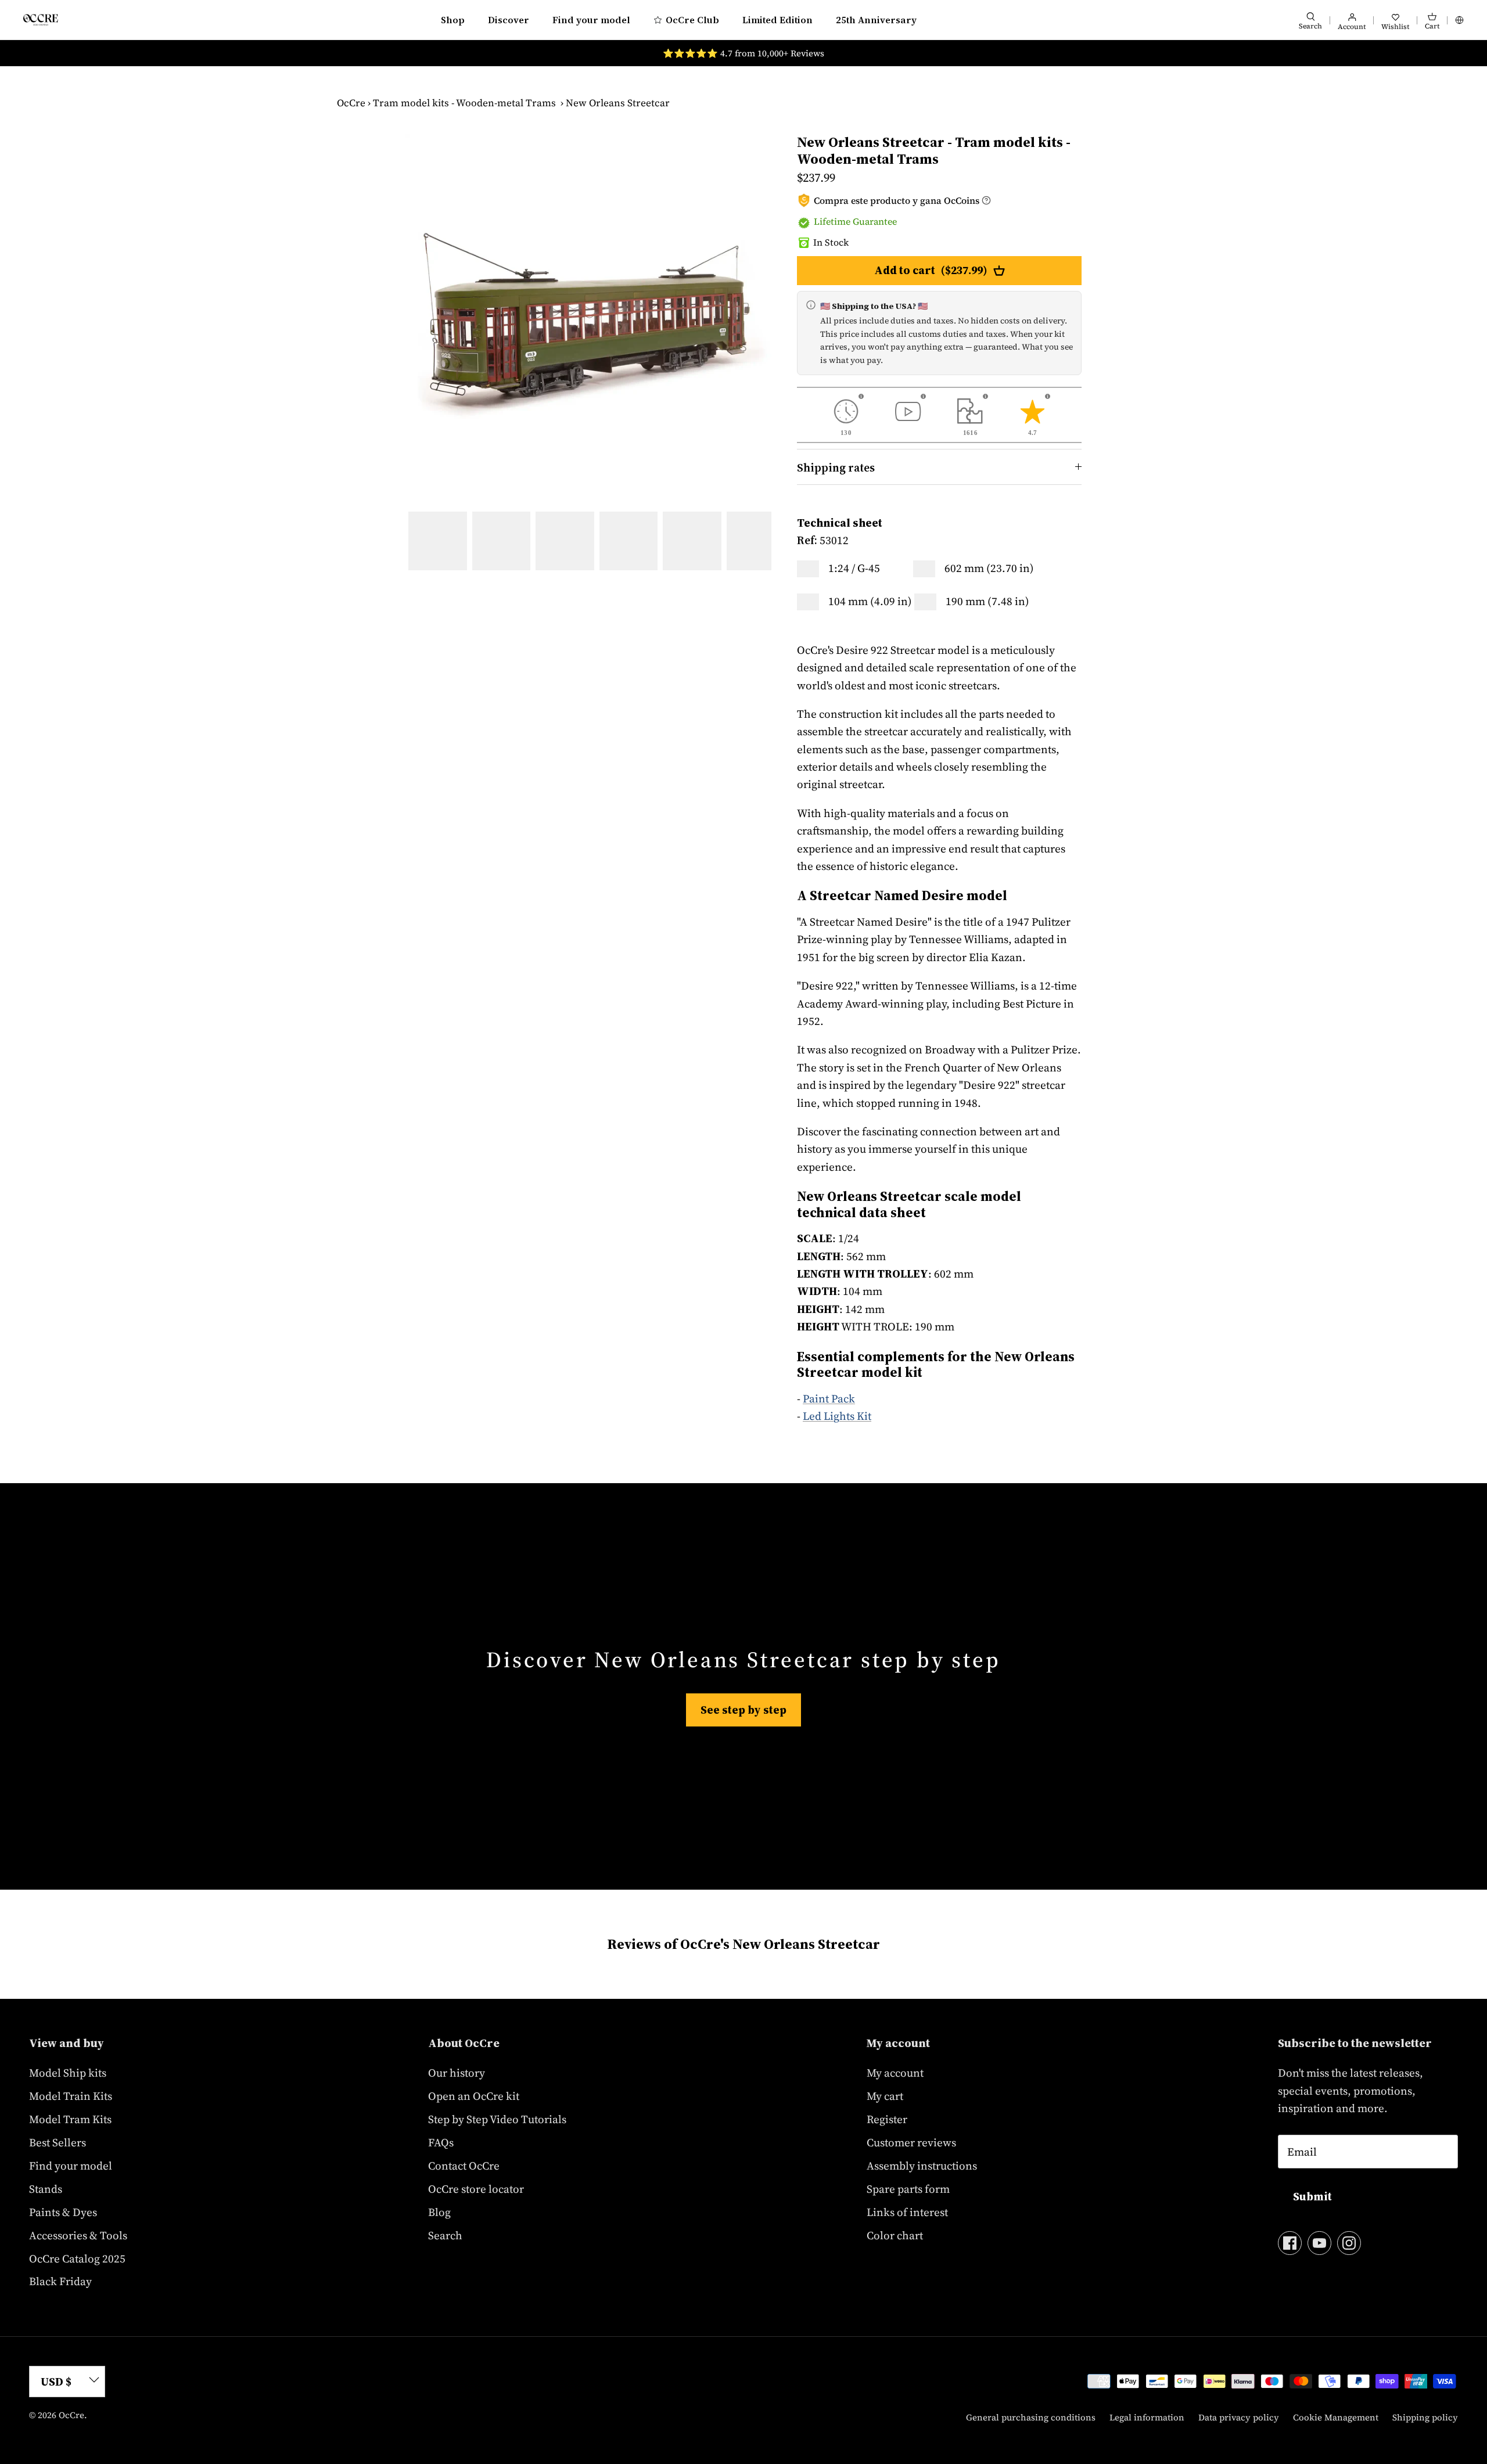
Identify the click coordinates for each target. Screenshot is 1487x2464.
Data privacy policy (1239, 2417)
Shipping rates (836, 467)
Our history (457, 2073)
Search (445, 2235)
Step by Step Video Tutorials (497, 2119)
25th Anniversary (876, 20)
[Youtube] (1319, 2243)
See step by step (743, 1710)
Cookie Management (1336, 2417)
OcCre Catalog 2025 (77, 2258)
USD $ (56, 2382)
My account (895, 2073)
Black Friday (60, 2281)
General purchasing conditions (1031, 2417)
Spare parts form (908, 2189)
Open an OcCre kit (474, 2096)
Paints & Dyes (63, 2212)
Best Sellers (58, 2142)
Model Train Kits (71, 2096)
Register (887, 2119)
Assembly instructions (922, 2166)
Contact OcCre (464, 2166)
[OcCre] (41, 19)
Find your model (591, 20)
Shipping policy (1425, 2417)
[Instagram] (1349, 2243)
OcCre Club (692, 20)
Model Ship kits (68, 2073)
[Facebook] (1290, 2243)
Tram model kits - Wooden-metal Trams (464, 103)
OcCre (351, 103)
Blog (439, 2212)
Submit (1312, 2196)
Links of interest (907, 2212)
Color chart (895, 2235)
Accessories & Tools (78, 2235)
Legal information (1147, 2417)
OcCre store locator (476, 2189)
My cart (885, 2096)
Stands (46, 2189)
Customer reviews (911, 2142)
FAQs (441, 2142)
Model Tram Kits (70, 2119)
